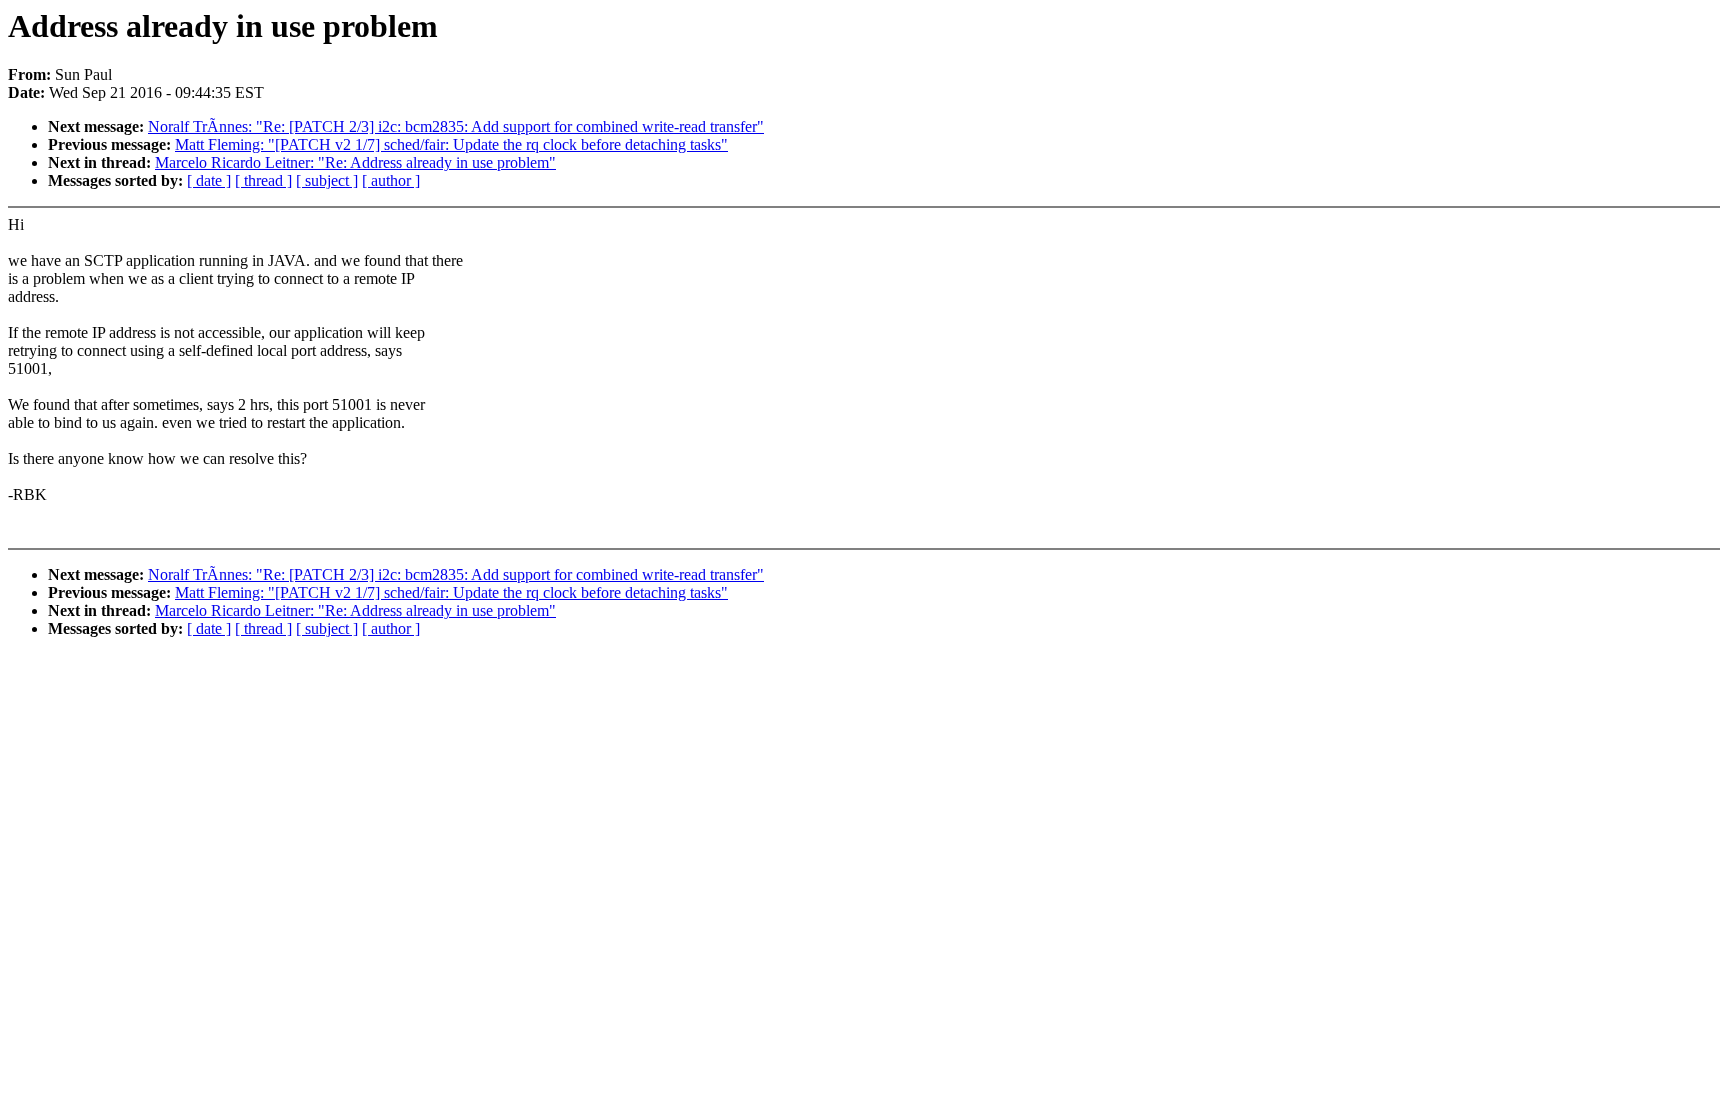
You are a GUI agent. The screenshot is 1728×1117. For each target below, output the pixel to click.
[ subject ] (327, 180)
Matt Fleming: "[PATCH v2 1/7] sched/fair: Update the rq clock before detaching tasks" (451, 144)
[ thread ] (263, 180)
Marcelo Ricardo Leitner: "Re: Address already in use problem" (355, 162)
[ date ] (209, 180)
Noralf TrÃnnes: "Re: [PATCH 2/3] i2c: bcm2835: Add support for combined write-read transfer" (456, 126)
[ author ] (391, 180)
